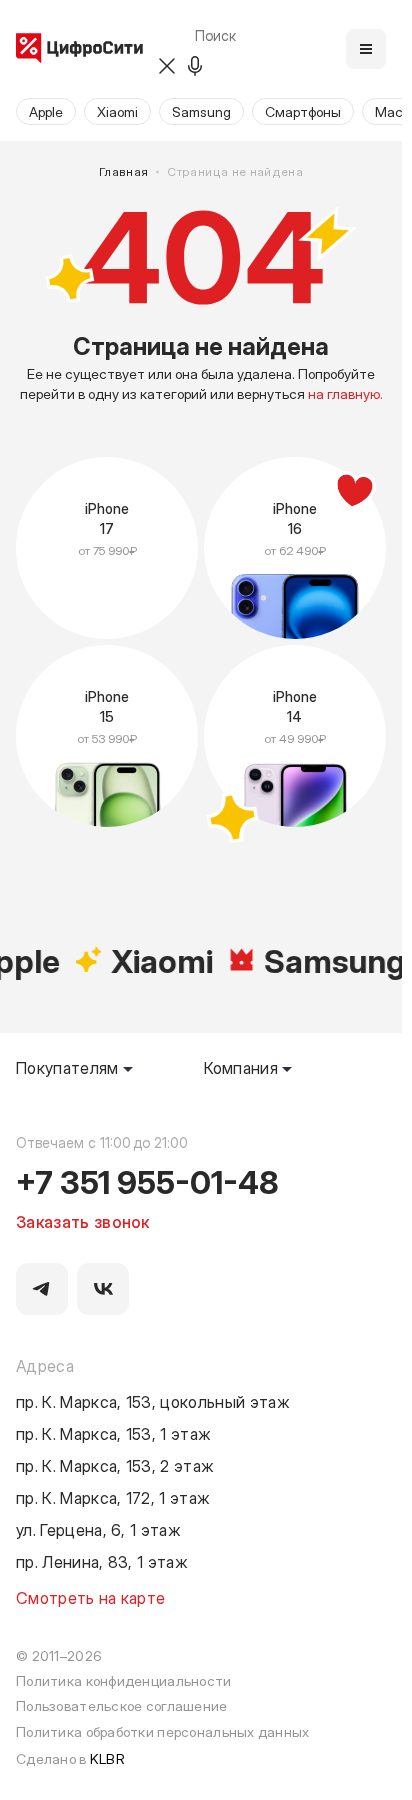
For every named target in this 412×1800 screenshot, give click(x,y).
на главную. (345, 393)
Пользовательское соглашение (122, 1705)
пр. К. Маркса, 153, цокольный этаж (153, 1401)
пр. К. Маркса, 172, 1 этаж (113, 1497)
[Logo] (79, 49)
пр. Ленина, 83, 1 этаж (102, 1561)
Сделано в (70, 1758)
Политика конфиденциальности (124, 1680)
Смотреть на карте (90, 1597)
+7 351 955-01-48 (147, 1181)
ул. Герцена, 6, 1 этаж (98, 1529)
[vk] (103, 1289)
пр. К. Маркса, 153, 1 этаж (113, 1433)
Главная (124, 172)
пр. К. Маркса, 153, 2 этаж (115, 1465)
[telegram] (42, 1289)
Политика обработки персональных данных (163, 1731)
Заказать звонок (83, 1221)
